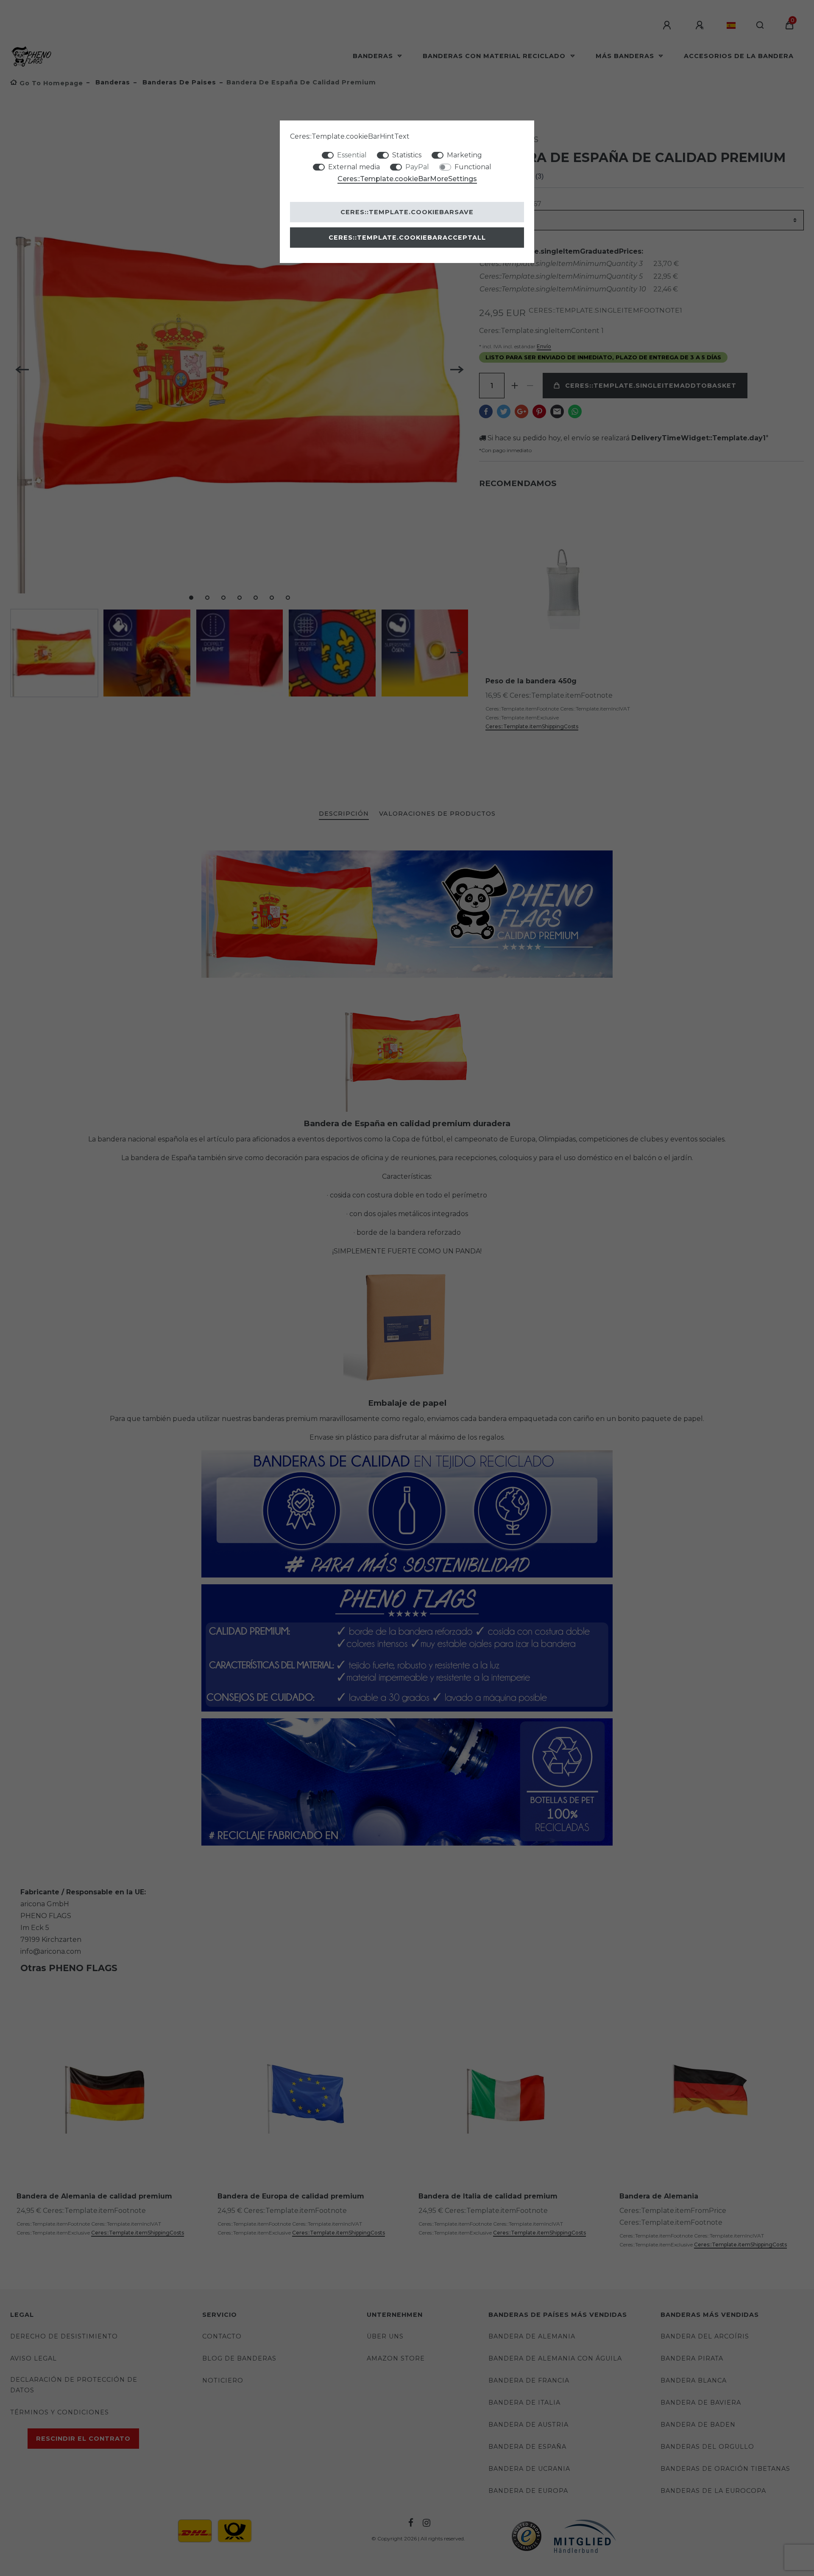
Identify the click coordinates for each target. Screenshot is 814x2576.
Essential (352, 155)
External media (354, 167)
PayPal (417, 167)
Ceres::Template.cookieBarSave (407, 212)
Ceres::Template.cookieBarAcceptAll (407, 238)
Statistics (407, 155)
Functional (473, 167)
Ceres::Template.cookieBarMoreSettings (407, 179)
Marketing (464, 155)
